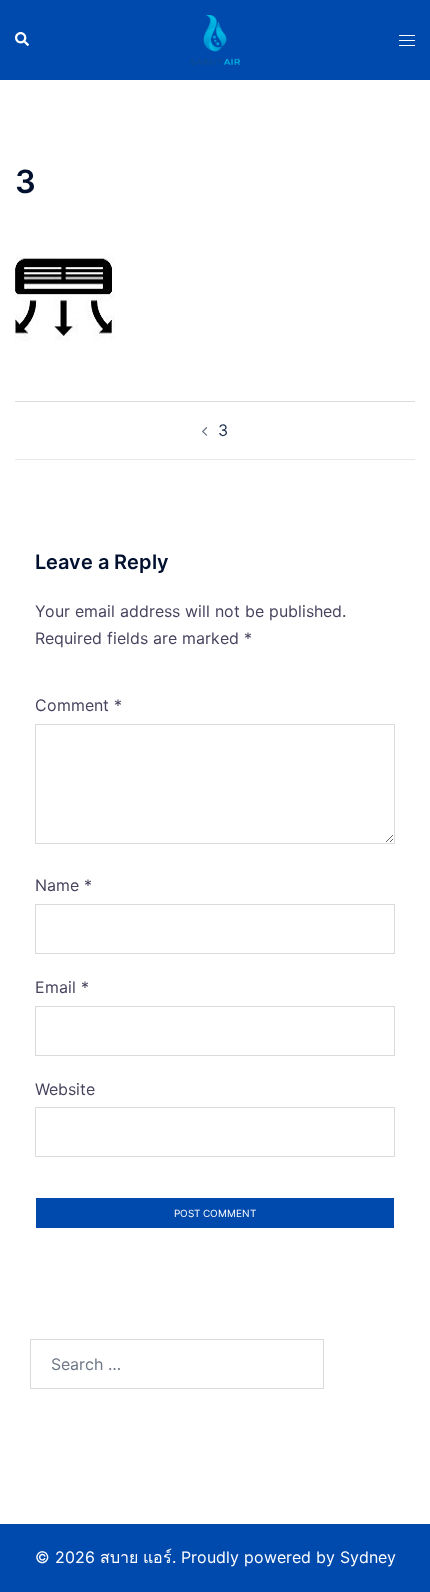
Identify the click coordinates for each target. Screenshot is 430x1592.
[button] (23, 40)
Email (62, 987)
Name (63, 885)
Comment (78, 705)
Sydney (368, 1557)
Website (65, 1089)
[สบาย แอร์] (215, 38)
